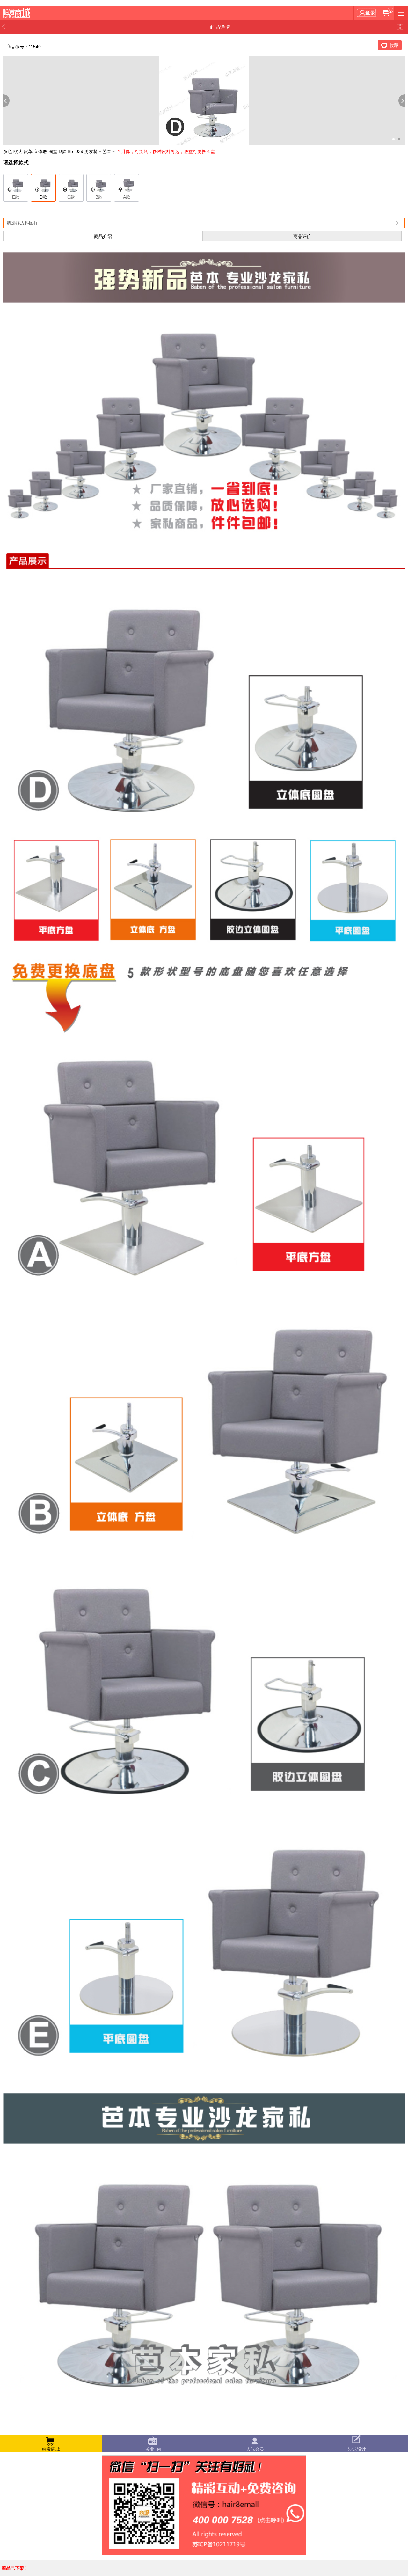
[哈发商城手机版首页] (18, 13)
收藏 (394, 45)
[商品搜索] (401, 13)
